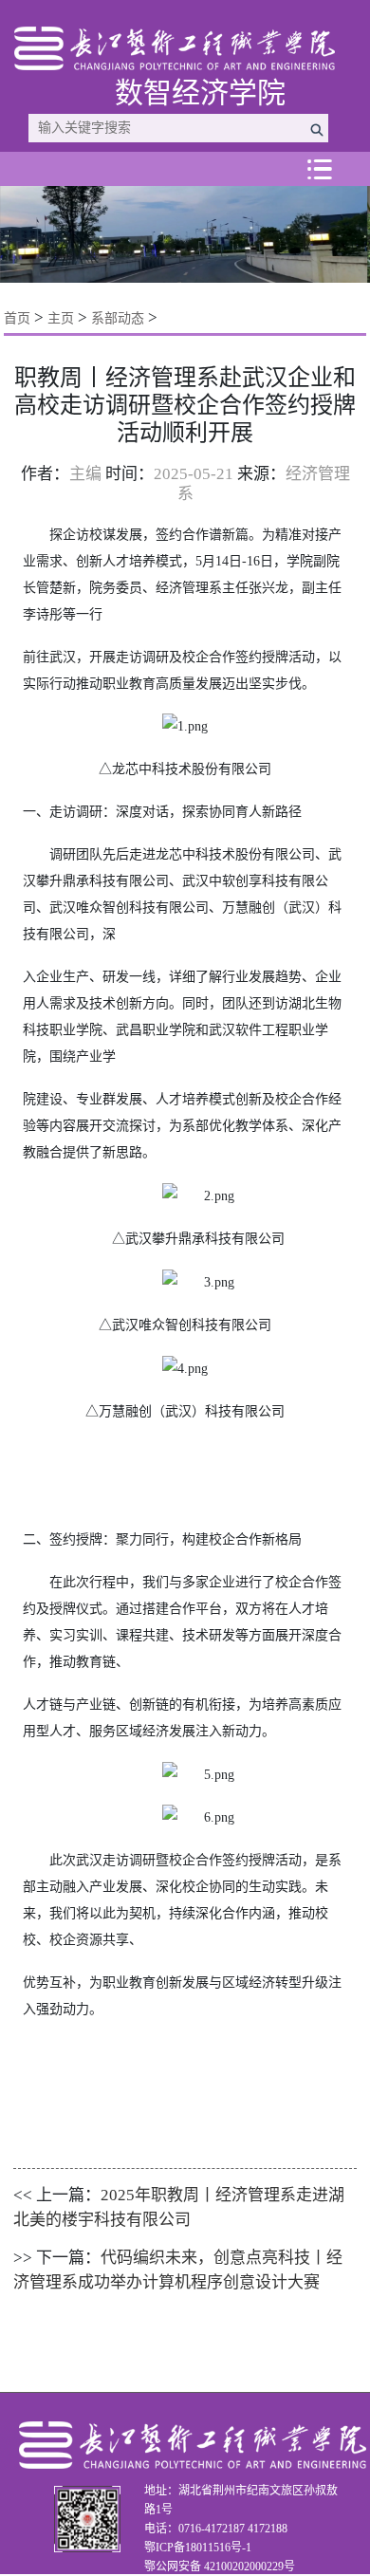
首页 (17, 318)
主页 (61, 318)
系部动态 (118, 318)
